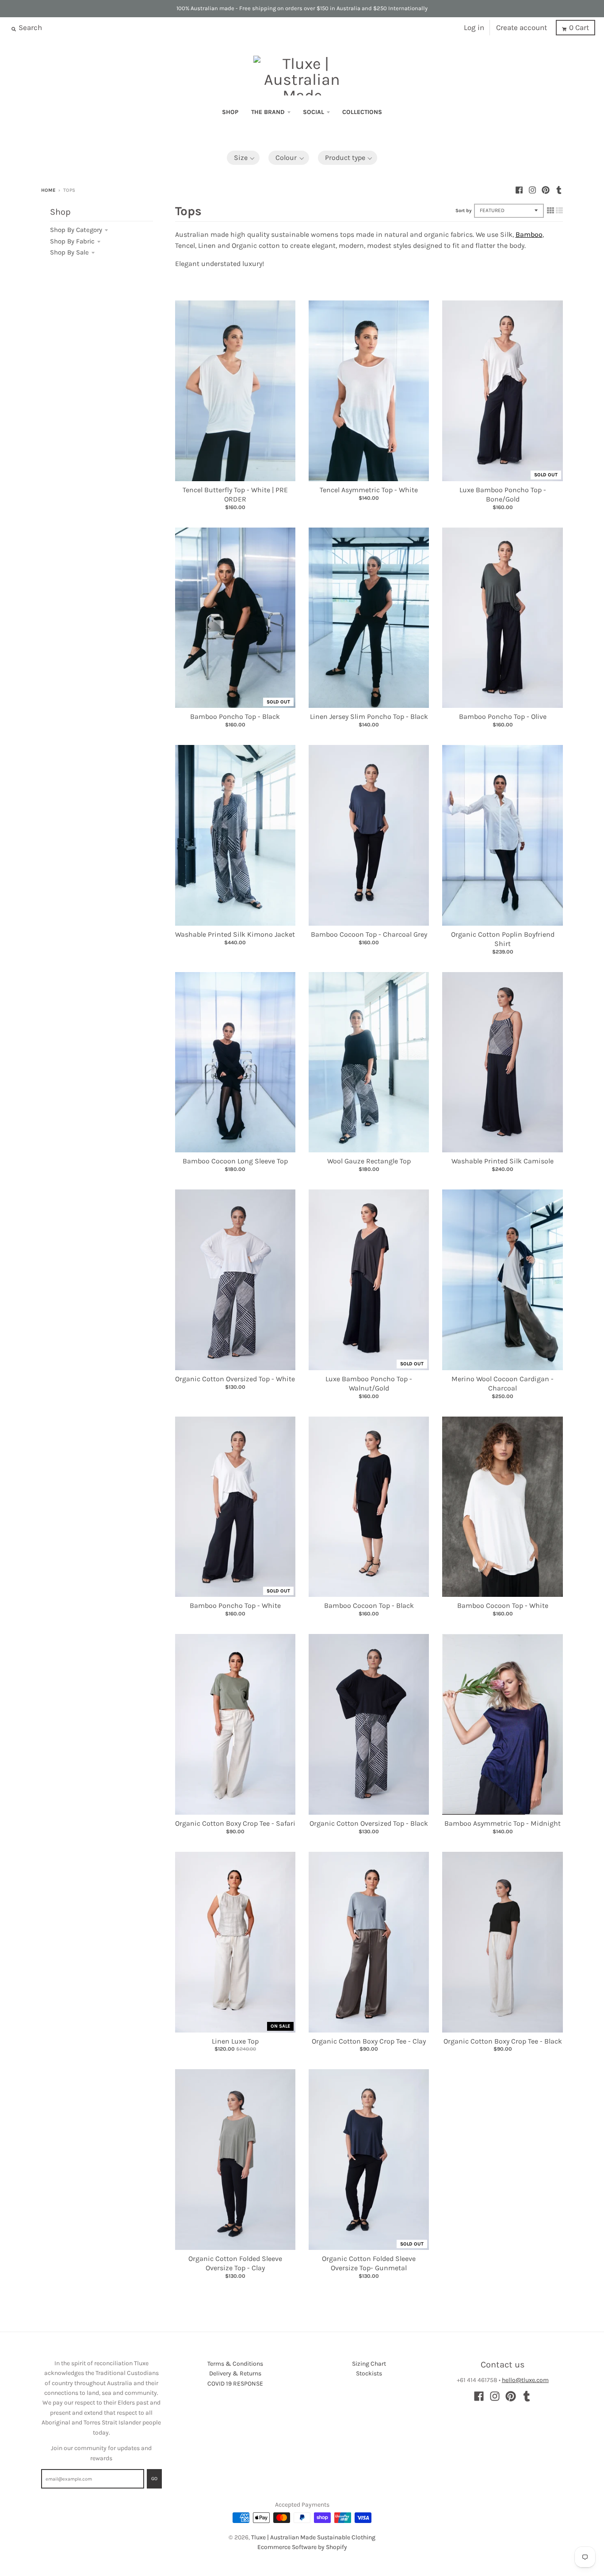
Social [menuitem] (313, 112)
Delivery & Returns (235, 2373)
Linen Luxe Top (235, 2041)
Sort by (464, 211)
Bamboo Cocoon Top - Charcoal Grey (369, 934)
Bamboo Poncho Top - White (235, 1605)
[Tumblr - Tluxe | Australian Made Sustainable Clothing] (559, 190)
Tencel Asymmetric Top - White (369, 490)
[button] (243, 158)
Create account (522, 27)
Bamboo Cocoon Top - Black (369, 1605)
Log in (474, 27)
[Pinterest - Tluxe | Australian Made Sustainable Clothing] (546, 190)
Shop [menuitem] (230, 112)
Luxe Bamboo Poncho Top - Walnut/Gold (369, 1383)
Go (154, 2479)
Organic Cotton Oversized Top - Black (369, 1823)
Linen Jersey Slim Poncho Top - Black (369, 716)
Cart (579, 27)
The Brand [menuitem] (268, 112)
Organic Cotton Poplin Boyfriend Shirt (503, 939)
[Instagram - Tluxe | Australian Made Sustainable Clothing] (532, 190)
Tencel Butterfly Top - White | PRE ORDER (235, 494)
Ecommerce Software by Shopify (302, 2547)
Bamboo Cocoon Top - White (503, 1605)
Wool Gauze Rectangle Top (369, 1161)
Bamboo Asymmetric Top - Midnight (503, 1823)
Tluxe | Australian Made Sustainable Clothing (313, 2537)
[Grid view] (550, 210)
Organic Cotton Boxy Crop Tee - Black (503, 2041)
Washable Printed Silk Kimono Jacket (235, 934)
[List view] (559, 210)
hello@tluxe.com (525, 2380)
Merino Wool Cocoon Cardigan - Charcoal (503, 1383)
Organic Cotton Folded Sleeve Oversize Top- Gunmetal (369, 2263)
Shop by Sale (69, 252)
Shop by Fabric (72, 241)
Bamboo (529, 234)
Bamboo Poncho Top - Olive (503, 716)
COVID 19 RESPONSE (235, 2384)
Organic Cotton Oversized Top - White (235, 1379)
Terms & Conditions (235, 2364)
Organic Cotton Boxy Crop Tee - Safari (235, 1823)
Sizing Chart (369, 2364)
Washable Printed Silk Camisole (503, 1161)
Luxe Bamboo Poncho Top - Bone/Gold (503, 494)
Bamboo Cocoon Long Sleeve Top (235, 1161)
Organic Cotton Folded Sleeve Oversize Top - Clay (235, 2263)
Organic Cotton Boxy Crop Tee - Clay (369, 2041)
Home (48, 190)
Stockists (369, 2373)
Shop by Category (76, 230)
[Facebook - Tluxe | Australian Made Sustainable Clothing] (519, 190)
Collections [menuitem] (362, 112)
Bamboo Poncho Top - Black (235, 716)
